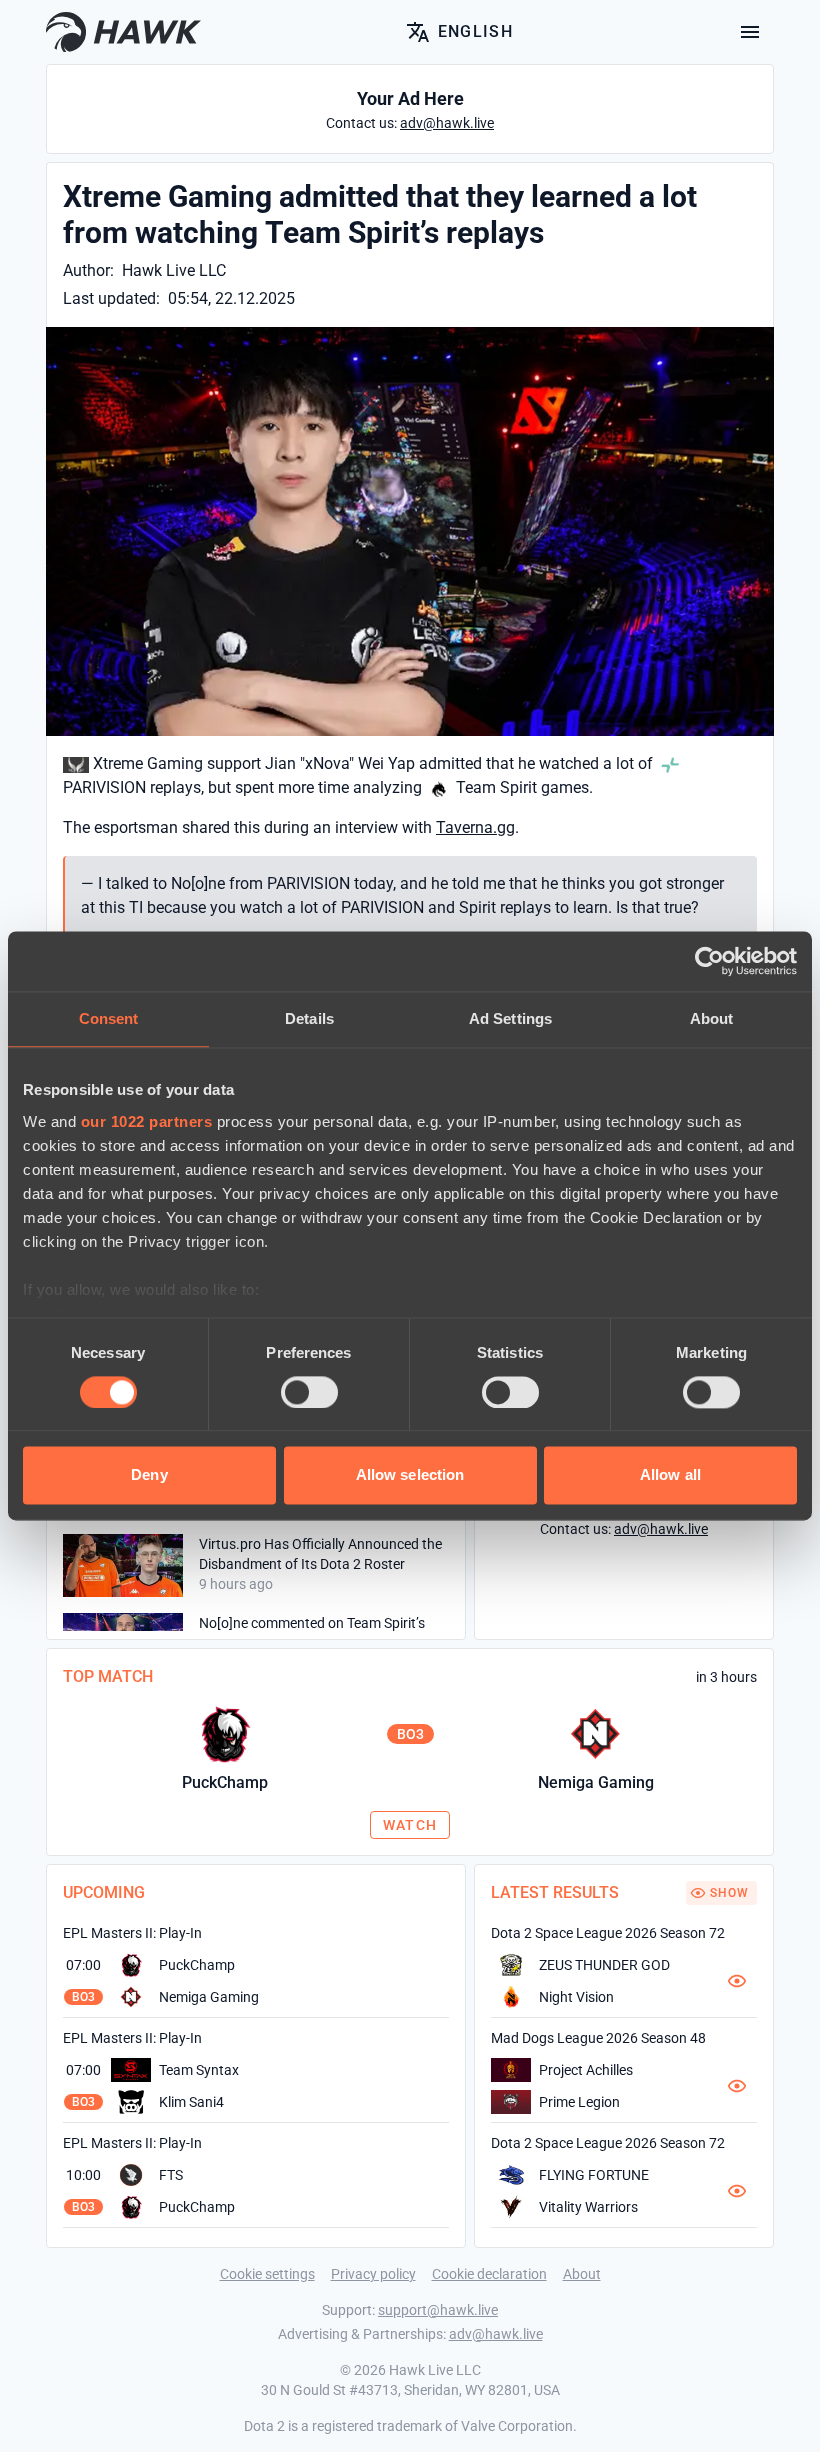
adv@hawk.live (496, 2334)
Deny (149, 1475)
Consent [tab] (109, 1018)
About (582, 2274)
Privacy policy (373, 2274)
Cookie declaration (489, 2274)
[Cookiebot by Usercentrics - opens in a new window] (709, 961)
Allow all (670, 1475)
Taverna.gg (475, 827)
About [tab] (712, 1018)
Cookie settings (267, 2274)
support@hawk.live (438, 2310)
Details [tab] (309, 1018)
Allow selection (410, 1475)
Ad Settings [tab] (510, 1018)
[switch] (309, 1392)
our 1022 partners (147, 1121)
